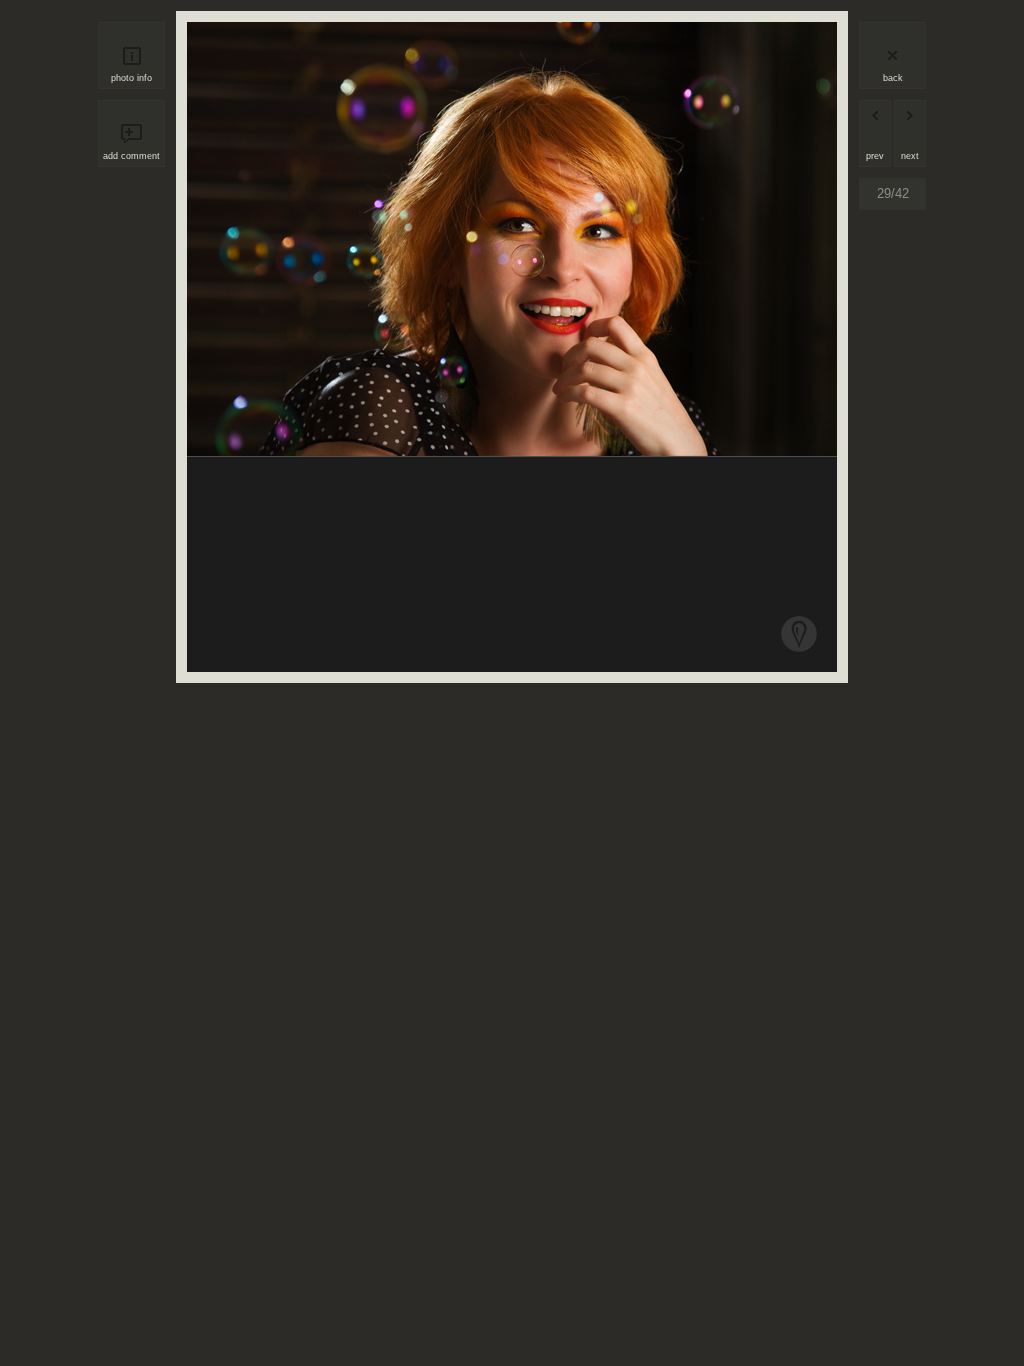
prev (875, 156)
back (893, 78)
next (910, 156)
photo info (131, 78)
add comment (131, 156)
